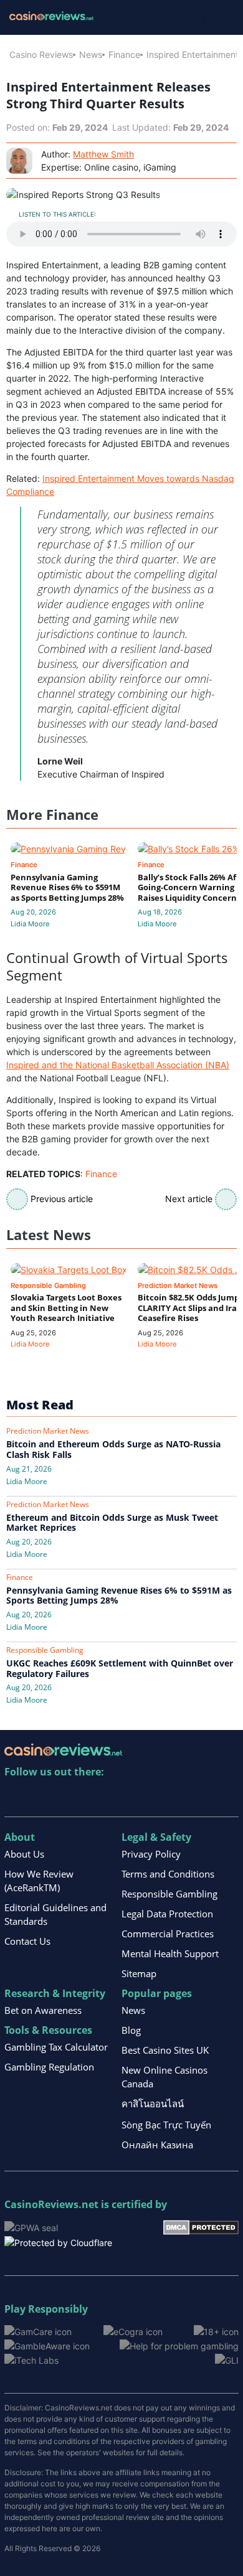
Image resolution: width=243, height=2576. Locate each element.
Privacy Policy (151, 1854)
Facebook (122, 1798)
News (91, 54)
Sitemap (139, 1973)
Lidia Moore (30, 924)
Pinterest (68, 1798)
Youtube (95, 1798)
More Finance (52, 815)
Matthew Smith (103, 154)
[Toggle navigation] (218, 17)
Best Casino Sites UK (165, 2050)
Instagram (149, 1798)
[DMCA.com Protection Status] (201, 2226)
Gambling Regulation (49, 2067)
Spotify (175, 1798)
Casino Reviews (41, 54)
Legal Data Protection (167, 1914)
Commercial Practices (168, 1934)
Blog (131, 2030)
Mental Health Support (170, 1953)
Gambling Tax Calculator (56, 2047)
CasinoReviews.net (51, 2204)
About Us (24, 1854)
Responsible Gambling (169, 1894)
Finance (124, 54)
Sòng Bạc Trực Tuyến (166, 2125)
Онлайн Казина (157, 2145)
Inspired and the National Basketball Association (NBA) (118, 1065)
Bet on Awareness (43, 2010)
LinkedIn (41, 1798)
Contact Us (27, 1941)
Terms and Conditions (168, 1874)
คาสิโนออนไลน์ (153, 2104)
